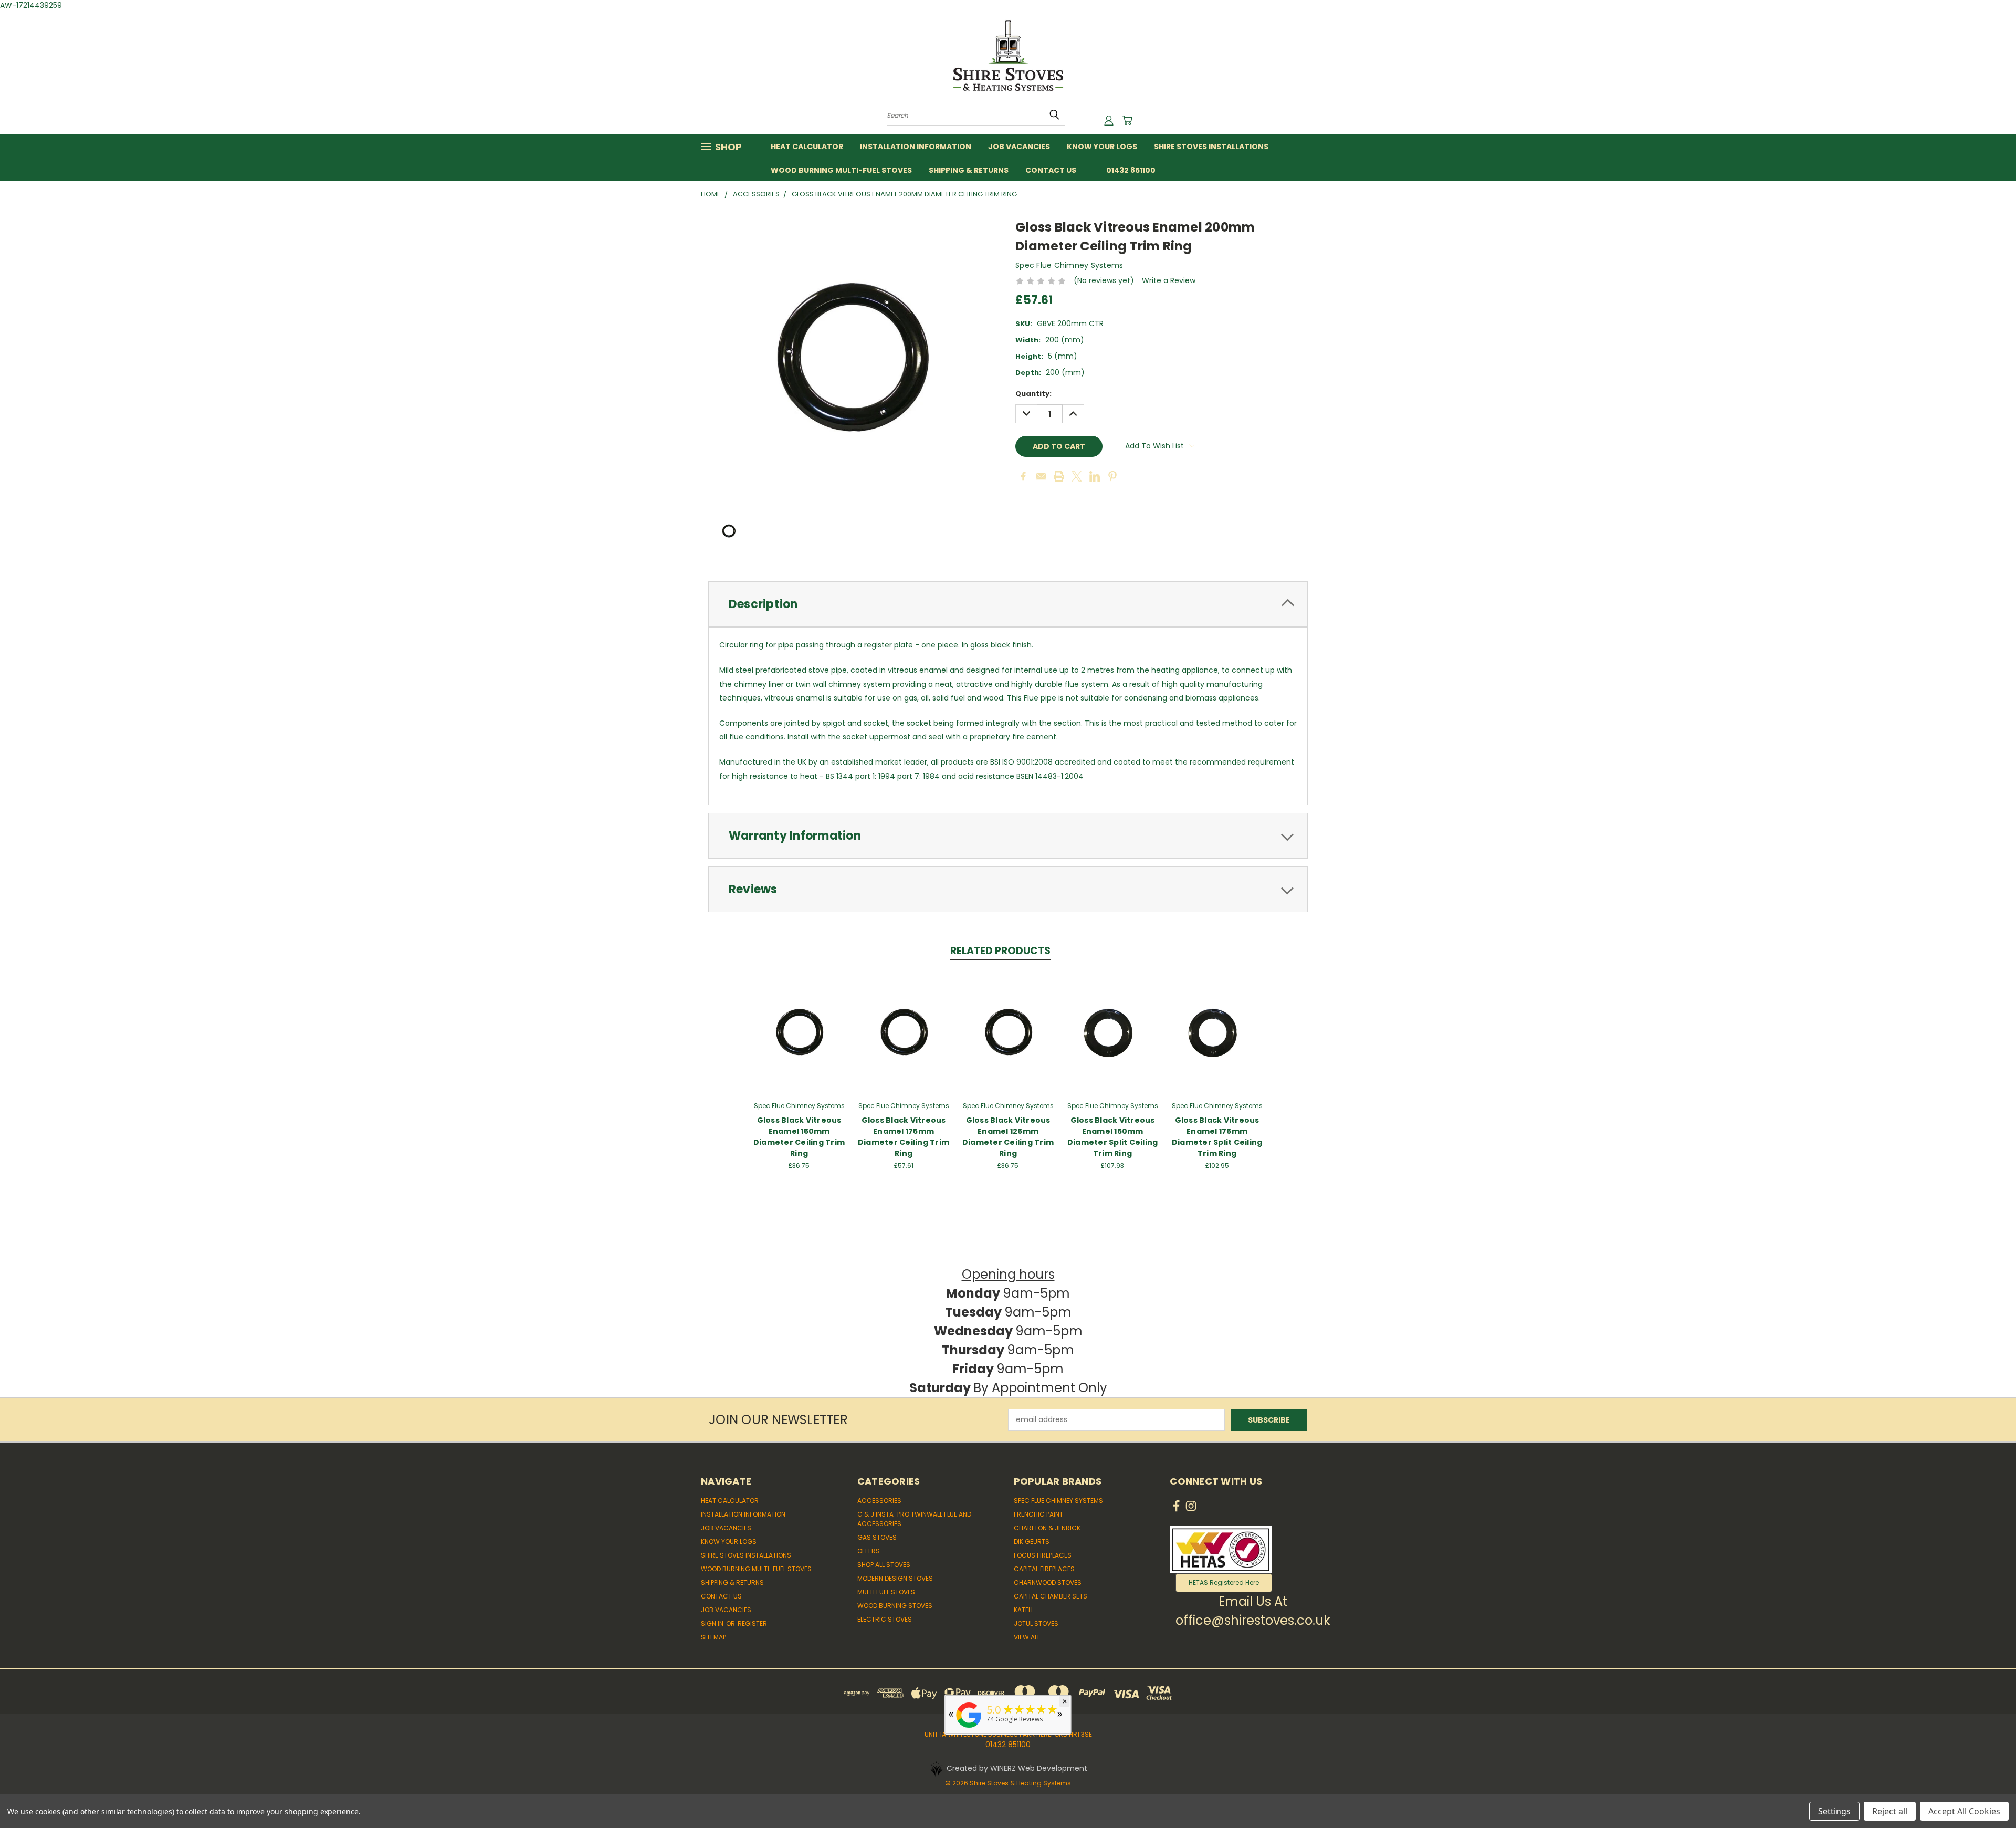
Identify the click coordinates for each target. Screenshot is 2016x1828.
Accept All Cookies (1964, 1811)
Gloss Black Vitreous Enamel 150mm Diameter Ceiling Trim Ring (799, 1137)
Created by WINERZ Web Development (1017, 1768)
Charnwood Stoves (1048, 1582)
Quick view (799, 1021)
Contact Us (1051, 170)
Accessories (879, 1501)
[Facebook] (1023, 476)
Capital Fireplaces (1044, 1569)
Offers (869, 1551)
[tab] (1008, 604)
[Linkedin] (1095, 476)
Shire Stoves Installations (1211, 147)
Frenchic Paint (1038, 1514)
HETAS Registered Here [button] (1224, 1582)
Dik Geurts (1032, 1542)
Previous (1988, 1795)
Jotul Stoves (1036, 1623)
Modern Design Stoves (895, 1578)
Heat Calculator (807, 147)
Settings (1834, 1811)
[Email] (1041, 476)
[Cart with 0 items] (1127, 120)
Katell (1024, 1610)
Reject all (1890, 1811)
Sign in (713, 1623)
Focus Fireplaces (1043, 1555)
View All (1027, 1637)
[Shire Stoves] (969, 1728)
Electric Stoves (885, 1619)
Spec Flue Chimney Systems (1058, 1501)
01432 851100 (1131, 170)
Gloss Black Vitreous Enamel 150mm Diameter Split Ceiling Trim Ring (1113, 1137)
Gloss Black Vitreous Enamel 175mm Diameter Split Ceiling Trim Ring (1217, 1137)
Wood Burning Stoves (895, 1606)
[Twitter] (1077, 476)
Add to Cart (799, 1040)
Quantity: (1033, 394)
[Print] (1059, 476)
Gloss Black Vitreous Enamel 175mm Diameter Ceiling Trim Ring (904, 1137)
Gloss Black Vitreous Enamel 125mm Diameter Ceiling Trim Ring (1008, 1137)
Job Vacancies (1019, 147)
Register (752, 1623)
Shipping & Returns (969, 170)
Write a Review (1169, 280)
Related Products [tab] (1000, 951)
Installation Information (916, 147)
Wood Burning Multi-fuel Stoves (841, 170)
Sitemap (713, 1637)
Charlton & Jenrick (1047, 1528)
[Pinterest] (1112, 476)
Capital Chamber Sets (1051, 1596)
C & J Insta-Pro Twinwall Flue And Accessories (914, 1519)
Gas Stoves (877, 1537)
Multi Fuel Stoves (886, 1592)
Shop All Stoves (884, 1565)
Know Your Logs (1102, 147)
